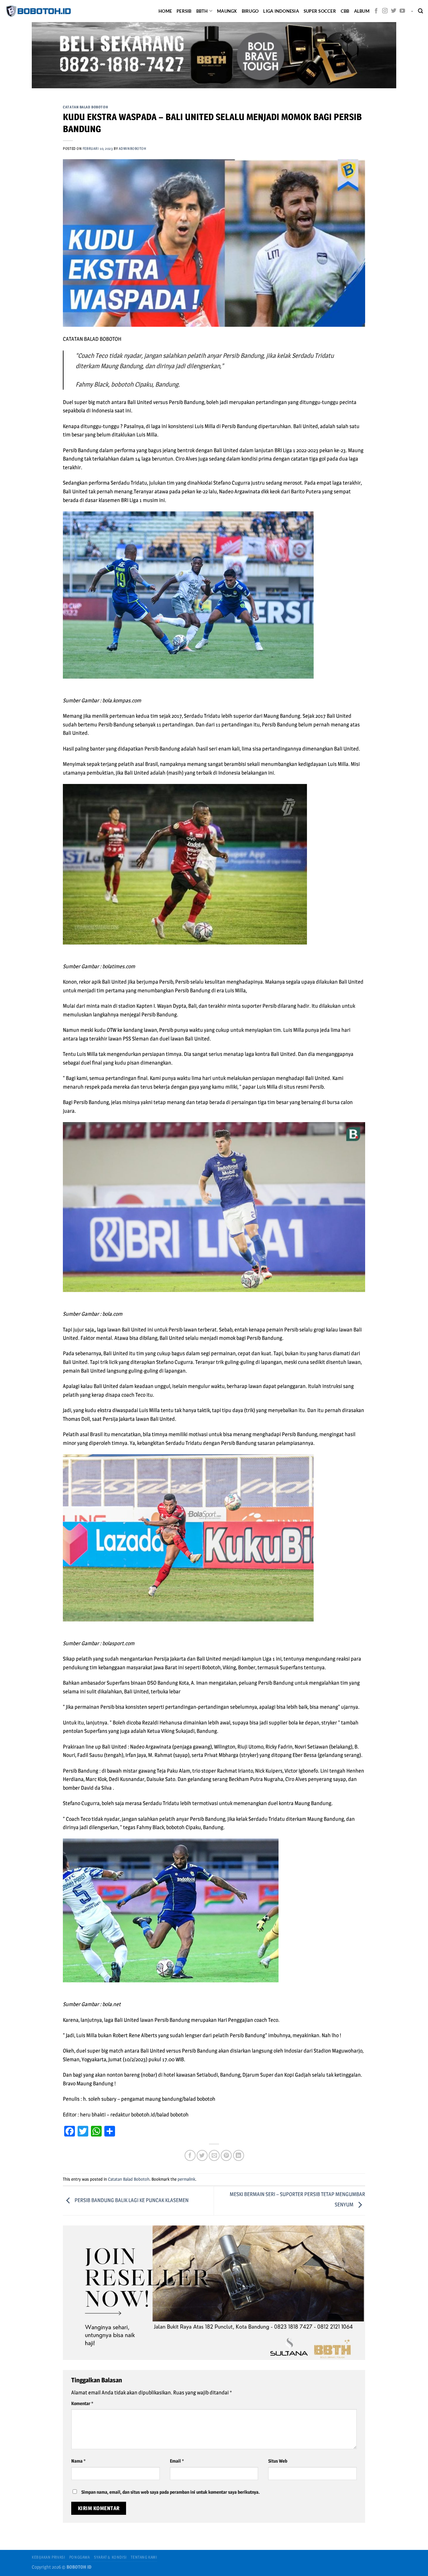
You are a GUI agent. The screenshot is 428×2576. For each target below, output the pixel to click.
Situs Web (278, 2461)
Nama (78, 2461)
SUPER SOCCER (320, 11)
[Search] (420, 11)
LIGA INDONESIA (281, 11)
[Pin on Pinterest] (226, 2155)
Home (165, 11)
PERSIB (184, 11)
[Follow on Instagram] (385, 11)
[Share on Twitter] (202, 2155)
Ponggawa (80, 2557)
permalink (186, 2179)
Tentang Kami (144, 2557)
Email (177, 2461)
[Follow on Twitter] (394, 11)
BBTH (202, 11)
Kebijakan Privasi (48, 2557)
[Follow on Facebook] (376, 11)
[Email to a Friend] (214, 2155)
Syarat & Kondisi (110, 2557)
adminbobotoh (133, 148)
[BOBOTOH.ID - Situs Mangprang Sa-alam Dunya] (38, 11)
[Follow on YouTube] (402, 11)
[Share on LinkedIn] (239, 2155)
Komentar (82, 2403)
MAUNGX (227, 11)
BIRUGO (250, 11)
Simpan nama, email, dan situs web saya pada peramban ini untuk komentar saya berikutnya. (171, 2492)
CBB (345, 11)
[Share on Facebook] (190, 2155)
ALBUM (362, 11)
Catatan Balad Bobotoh (85, 107)
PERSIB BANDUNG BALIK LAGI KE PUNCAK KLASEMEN (131, 2200)
